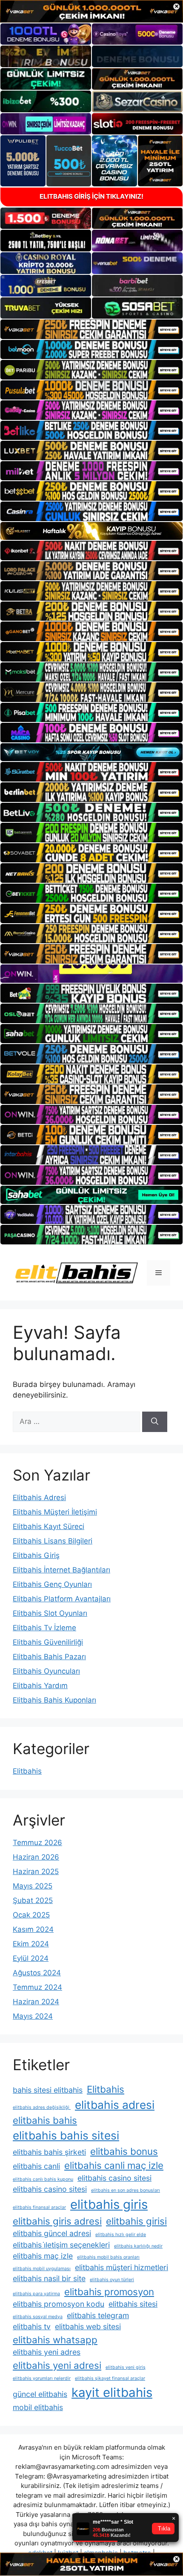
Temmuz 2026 (37, 1843)
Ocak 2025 (31, 1915)
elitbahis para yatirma (36, 2294)
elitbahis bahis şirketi (49, 2152)
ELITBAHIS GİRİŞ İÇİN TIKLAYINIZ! (91, 196)
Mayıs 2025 (33, 1886)
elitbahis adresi (115, 2105)
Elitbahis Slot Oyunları (50, 1613)
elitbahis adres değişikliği (42, 2107)
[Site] (91, 329)
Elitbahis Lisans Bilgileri (53, 1541)
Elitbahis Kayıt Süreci (49, 1526)
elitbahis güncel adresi (52, 2233)
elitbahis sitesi (133, 2304)
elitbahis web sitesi (88, 2326)
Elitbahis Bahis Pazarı (49, 1657)
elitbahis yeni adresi (57, 2365)
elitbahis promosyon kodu (59, 2304)
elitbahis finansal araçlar (39, 2207)
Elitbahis (27, 1771)
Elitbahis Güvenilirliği (48, 1642)
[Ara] (155, 1422)
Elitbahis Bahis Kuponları (54, 1700)
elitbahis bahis (45, 2120)
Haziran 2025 (36, 1871)
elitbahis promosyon (109, 2292)
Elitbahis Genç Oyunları (52, 1584)
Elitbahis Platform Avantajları (62, 1599)
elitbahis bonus (124, 2151)
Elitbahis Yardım (40, 1686)
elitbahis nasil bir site (49, 2278)
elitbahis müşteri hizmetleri (122, 2267)
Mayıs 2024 (33, 2016)
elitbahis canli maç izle (114, 2165)
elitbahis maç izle (43, 2256)
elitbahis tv (32, 2326)
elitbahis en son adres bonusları (126, 2190)
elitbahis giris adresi (57, 2221)
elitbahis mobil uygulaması (42, 2269)
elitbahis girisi (136, 2221)
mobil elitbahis (38, 2407)
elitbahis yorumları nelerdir (42, 2378)
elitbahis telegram (98, 2315)
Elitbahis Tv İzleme (44, 1628)
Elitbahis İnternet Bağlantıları (61, 1570)
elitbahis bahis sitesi (66, 2135)
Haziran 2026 (36, 1857)
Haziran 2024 (36, 2002)
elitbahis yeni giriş (126, 2367)
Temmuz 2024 (37, 1987)
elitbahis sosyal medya (38, 2317)
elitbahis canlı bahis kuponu (43, 2179)
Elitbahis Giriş (36, 1555)
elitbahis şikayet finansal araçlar (110, 2378)
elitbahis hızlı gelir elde (121, 2235)
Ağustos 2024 (37, 1973)
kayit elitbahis (112, 2392)
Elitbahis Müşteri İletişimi (55, 1512)
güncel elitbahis (40, 2394)
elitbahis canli (36, 2166)
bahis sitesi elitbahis (48, 2090)
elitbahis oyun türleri (112, 2280)
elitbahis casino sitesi (114, 2178)
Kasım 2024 (33, 1929)
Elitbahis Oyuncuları (46, 1671)
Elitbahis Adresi (39, 1498)
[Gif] (91, 531)
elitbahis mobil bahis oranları (108, 2257)
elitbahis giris (109, 2204)
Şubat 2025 (33, 1900)
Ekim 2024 (31, 1944)
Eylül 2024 (31, 1958)
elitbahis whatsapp (55, 2340)
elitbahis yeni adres (47, 2352)
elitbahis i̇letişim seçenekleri (61, 2245)
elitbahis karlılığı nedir (138, 2246)
